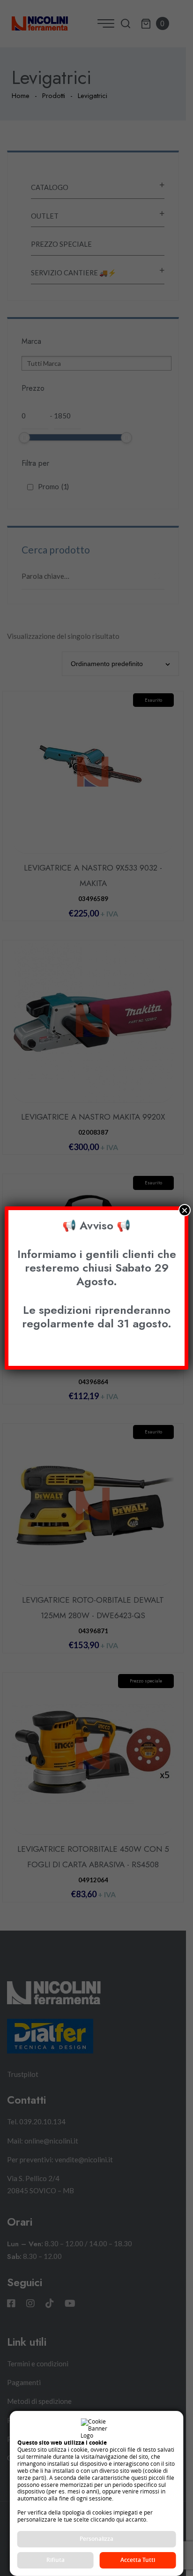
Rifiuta (56, 2560)
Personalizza (96, 2539)
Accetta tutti (138, 2560)
